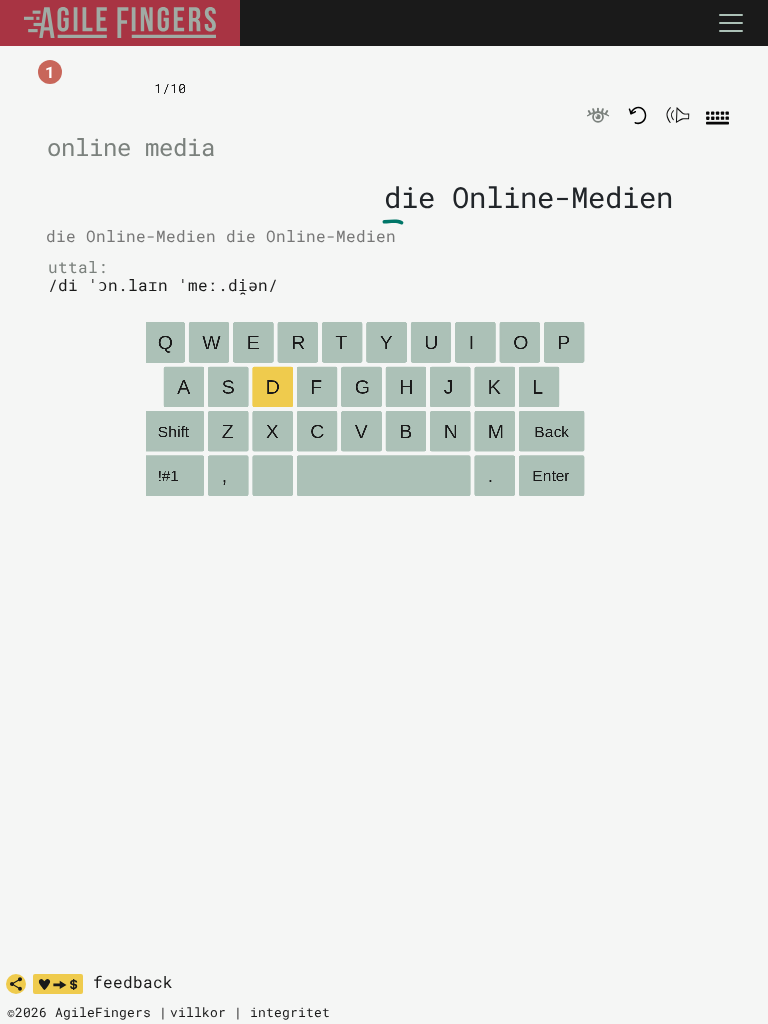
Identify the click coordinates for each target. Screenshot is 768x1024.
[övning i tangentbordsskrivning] (120, 23)
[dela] (16, 984)
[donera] (58, 984)
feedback (133, 982)
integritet (290, 1012)
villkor (198, 1012)
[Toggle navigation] (731, 23)
